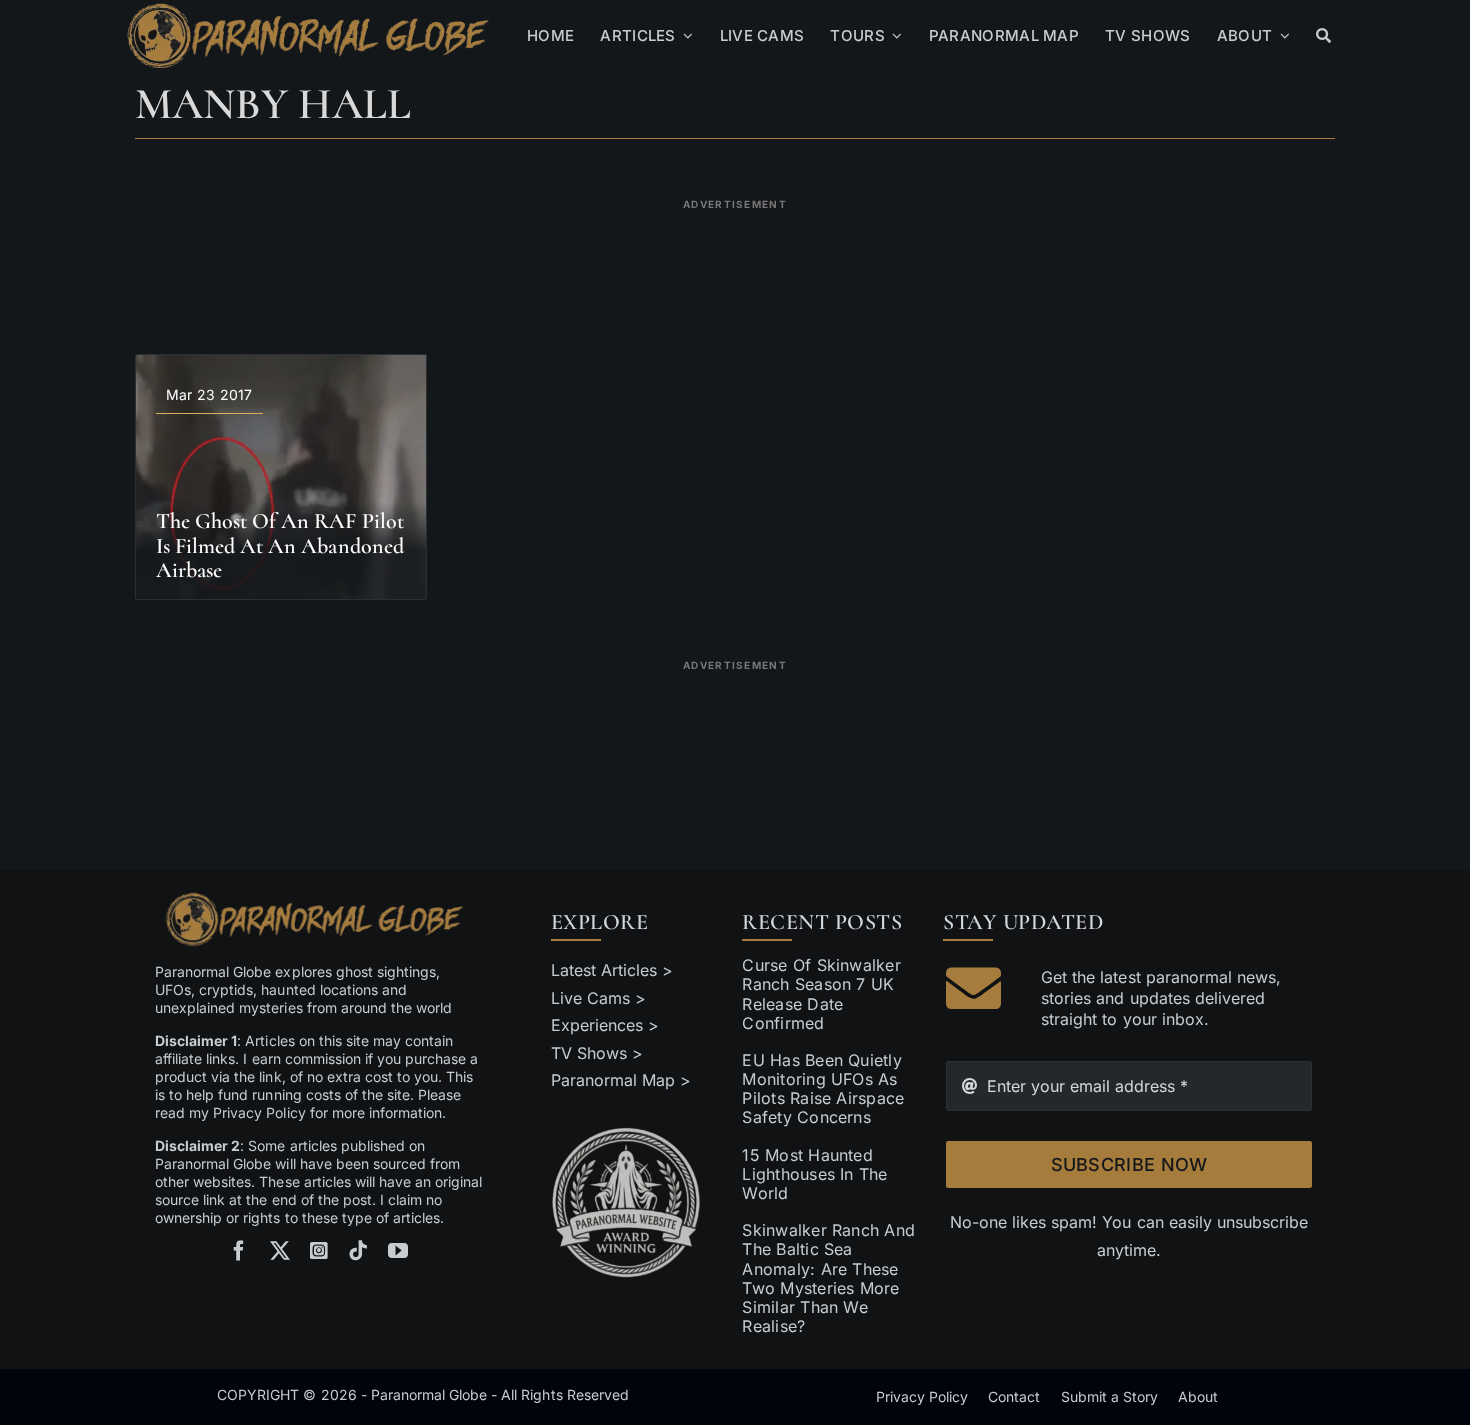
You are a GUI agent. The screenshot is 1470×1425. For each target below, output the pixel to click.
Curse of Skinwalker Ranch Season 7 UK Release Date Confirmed (821, 994)
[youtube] (398, 1251)
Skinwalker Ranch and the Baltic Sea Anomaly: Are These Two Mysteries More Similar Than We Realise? (828, 1278)
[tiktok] (358, 1251)
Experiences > (605, 1025)
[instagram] (319, 1251)
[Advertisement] (735, 264)
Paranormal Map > (621, 1080)
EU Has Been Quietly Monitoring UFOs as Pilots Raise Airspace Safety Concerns (823, 1089)
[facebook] (239, 1251)
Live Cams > (598, 998)
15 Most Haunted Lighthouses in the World (814, 1174)
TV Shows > (597, 1053)
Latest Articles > (612, 970)
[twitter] (280, 1251)
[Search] (1323, 36)
